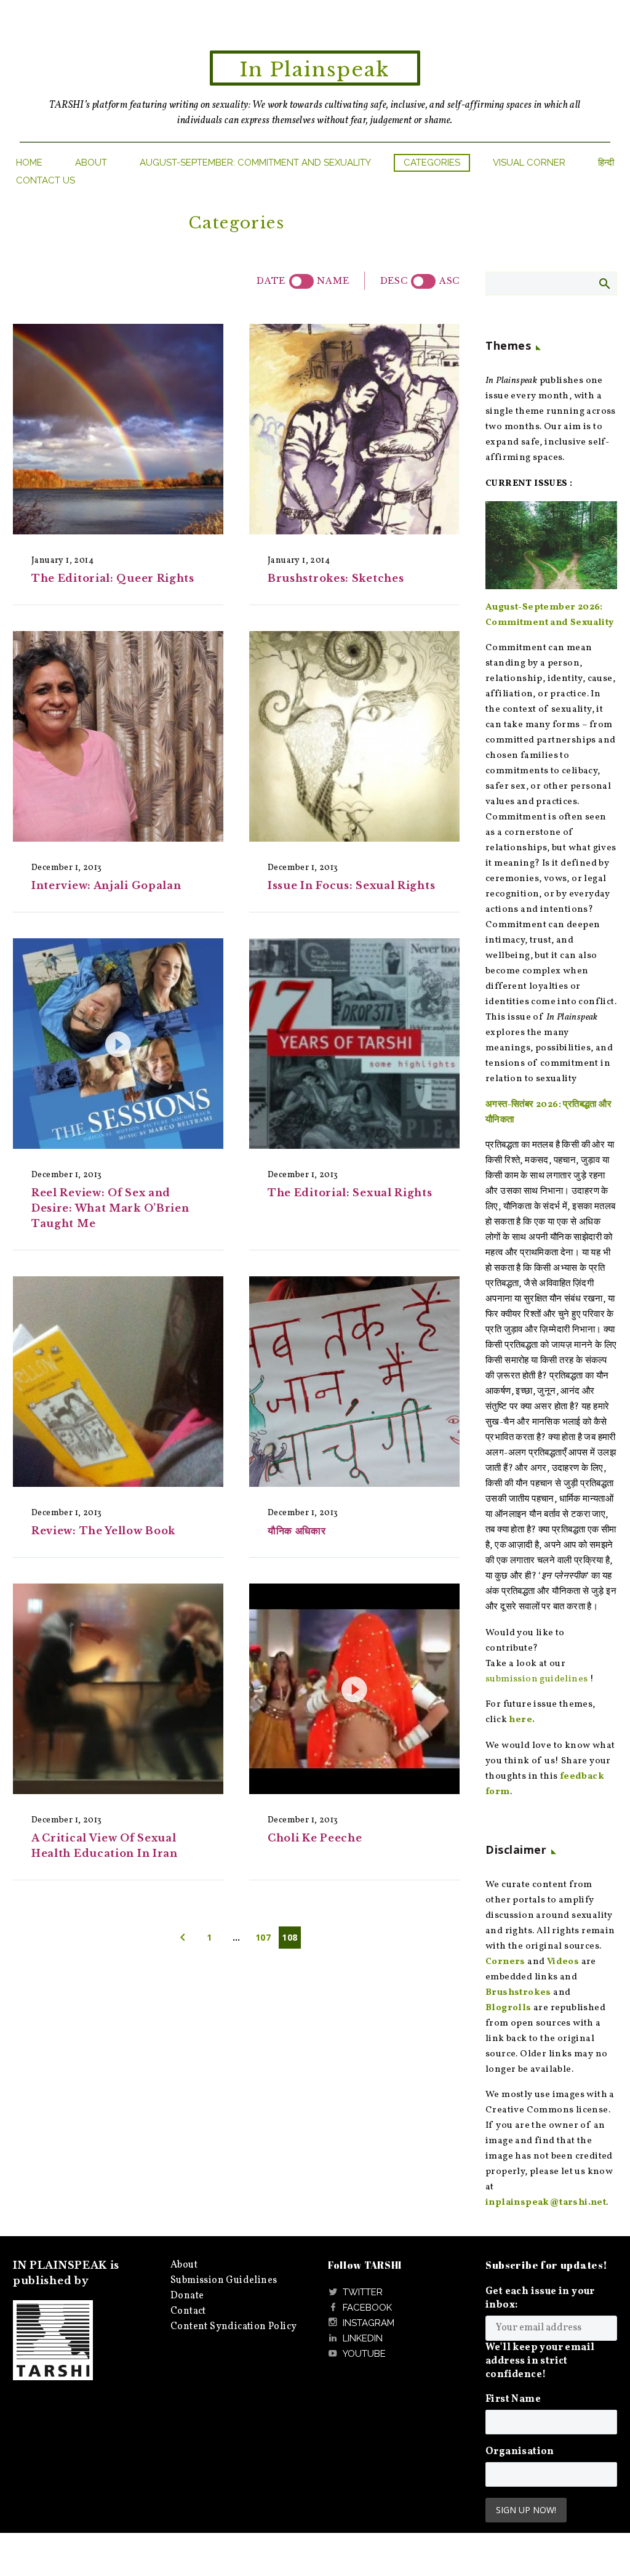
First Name (513, 2399)
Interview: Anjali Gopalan (106, 885)
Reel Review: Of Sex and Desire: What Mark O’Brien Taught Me (110, 1208)
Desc (394, 281)
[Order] (423, 281)
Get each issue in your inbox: (540, 2298)
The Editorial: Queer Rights (113, 578)
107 (263, 1937)
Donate (187, 2296)
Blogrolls (508, 2008)
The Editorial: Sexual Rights (350, 1193)
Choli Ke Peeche (315, 1838)
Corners (505, 1962)
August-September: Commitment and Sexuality (255, 163)
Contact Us (46, 180)
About (91, 163)
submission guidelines (536, 1679)
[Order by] (301, 281)
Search (604, 283)
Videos (563, 1962)
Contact (188, 2311)
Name (333, 281)
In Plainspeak (315, 70)
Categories (432, 163)
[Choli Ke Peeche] (354, 1689)
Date (271, 281)
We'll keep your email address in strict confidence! (540, 2361)
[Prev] (183, 1938)
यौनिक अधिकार (297, 1531)
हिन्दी (606, 163)
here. (522, 1720)
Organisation (520, 2452)
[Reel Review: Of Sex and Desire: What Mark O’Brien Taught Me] (118, 1044)
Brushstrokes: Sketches (336, 578)
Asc (449, 281)
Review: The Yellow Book (103, 1531)
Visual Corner (529, 163)
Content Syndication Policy (233, 2327)
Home (29, 163)
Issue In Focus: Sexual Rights (351, 885)
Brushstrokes (518, 1993)
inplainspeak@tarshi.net (546, 2203)
